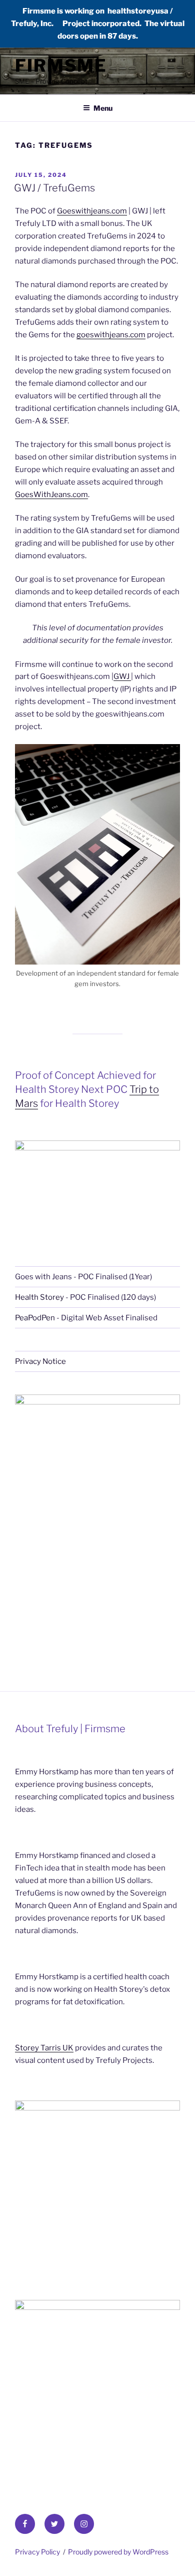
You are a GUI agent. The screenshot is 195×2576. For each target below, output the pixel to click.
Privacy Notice (40, 1361)
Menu (103, 108)
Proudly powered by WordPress (118, 2552)
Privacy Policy (37, 2552)
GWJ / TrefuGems (54, 188)
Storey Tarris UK (44, 2048)
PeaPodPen (35, 1318)
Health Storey (39, 1297)
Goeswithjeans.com (92, 211)
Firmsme (61, 65)
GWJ (122, 676)
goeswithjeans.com (111, 335)
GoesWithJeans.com (51, 495)
